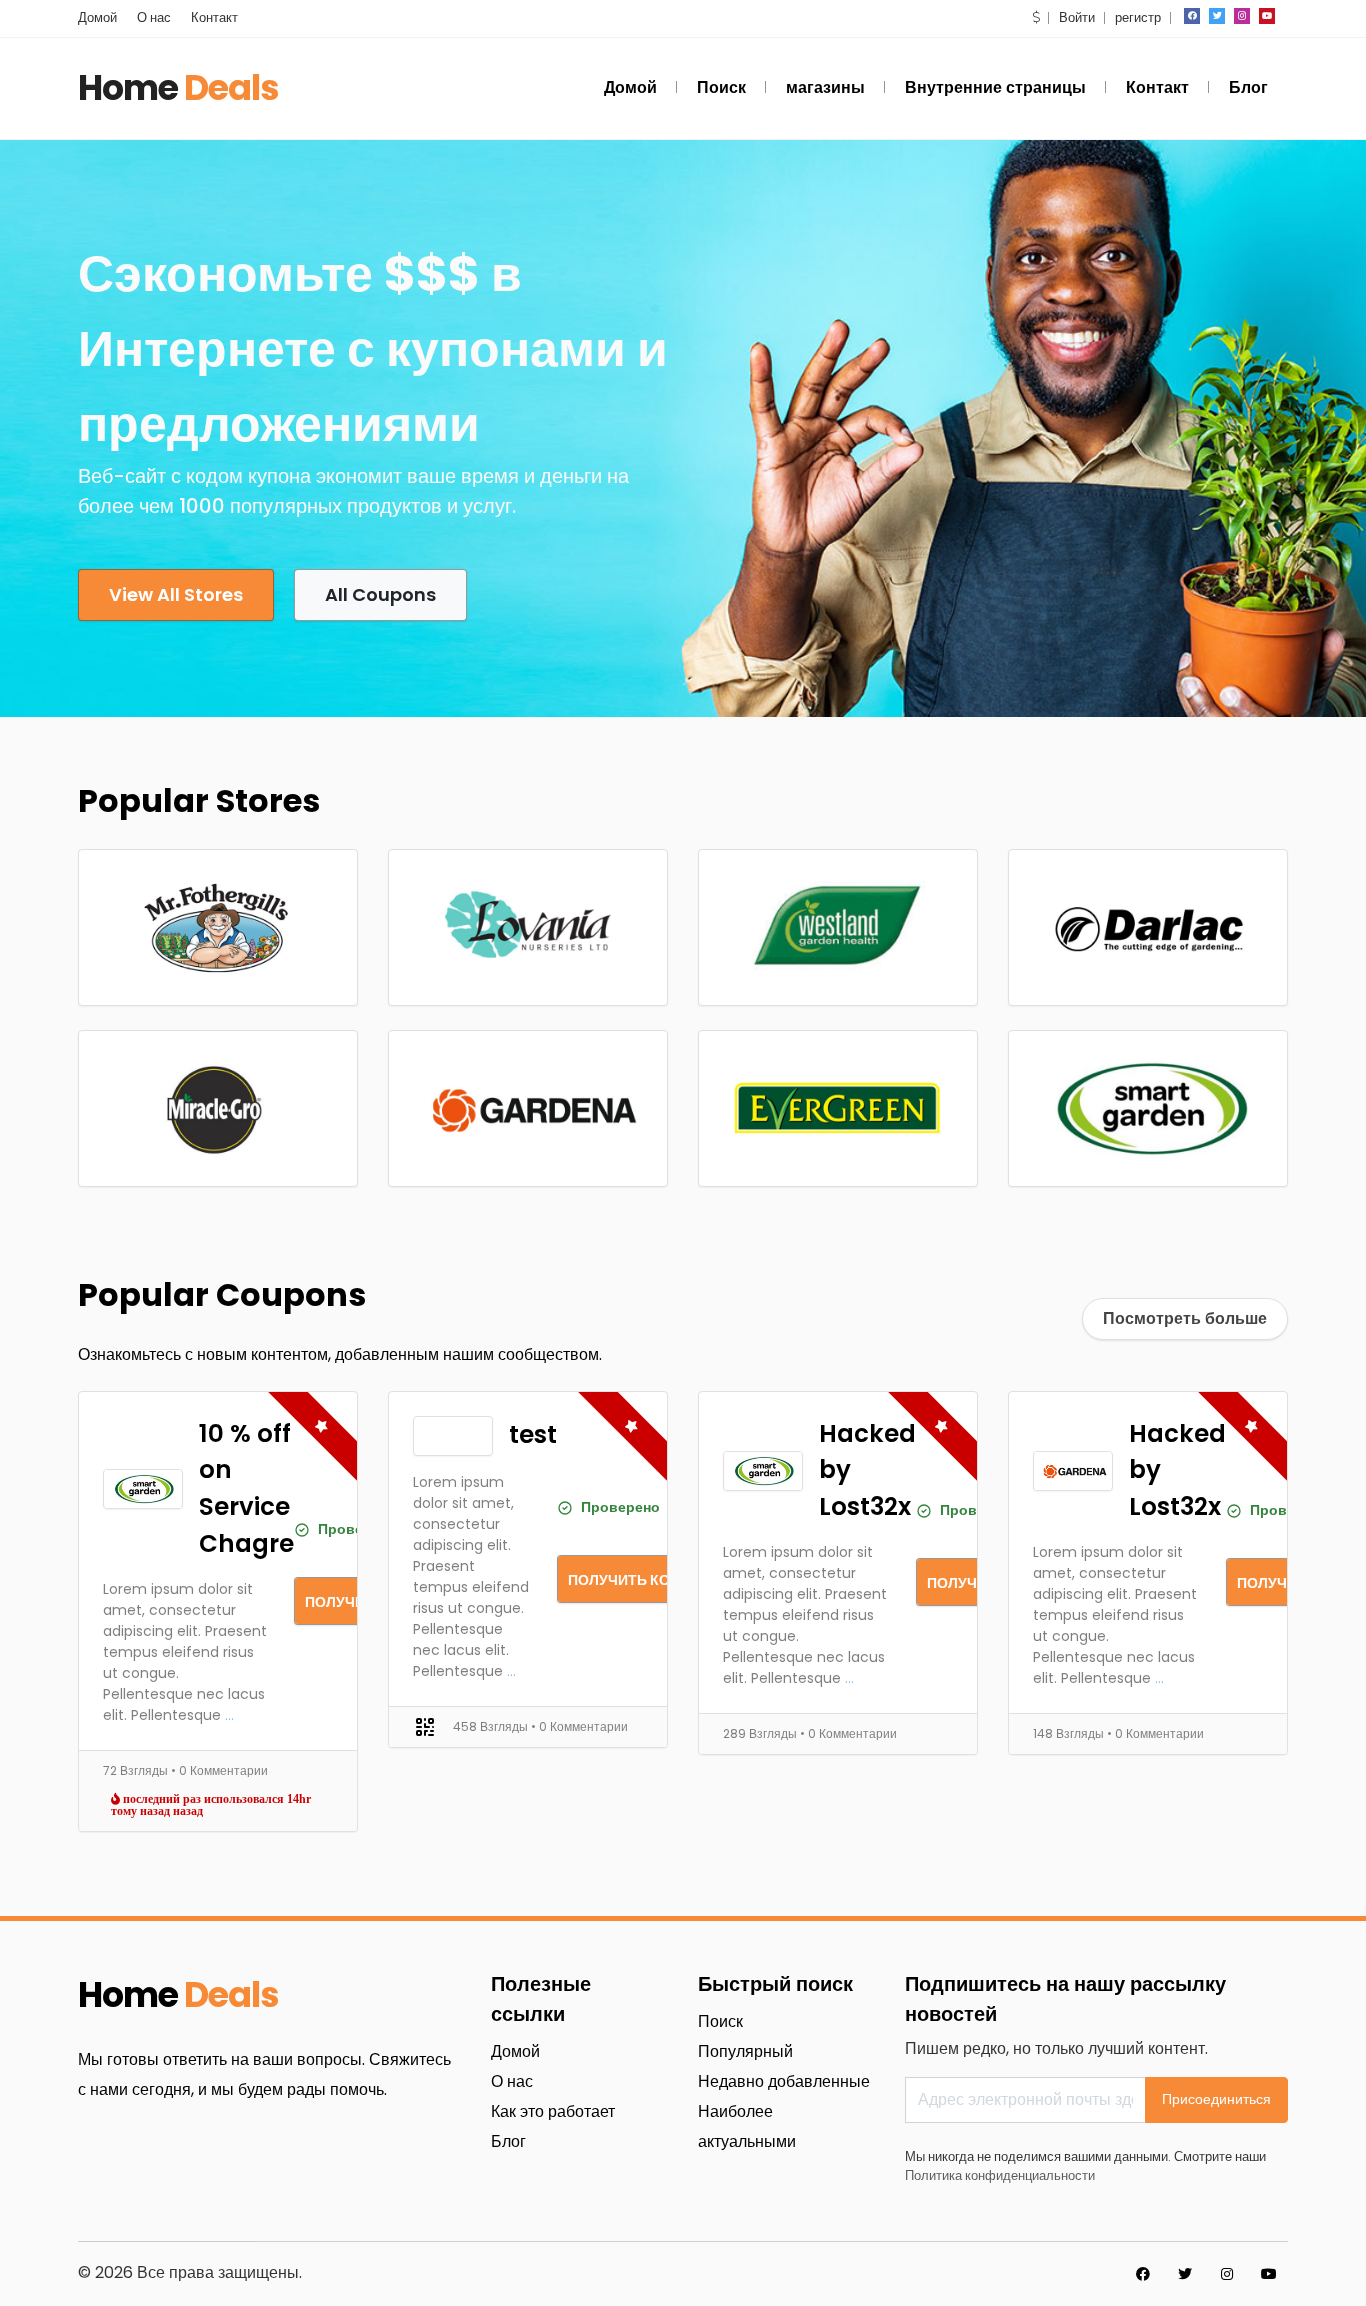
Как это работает (553, 2111)
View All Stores (176, 594)
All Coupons (380, 594)
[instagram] (1242, 16)
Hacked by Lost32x (867, 1470)
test (533, 1434)
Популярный (745, 2051)
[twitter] (1217, 16)
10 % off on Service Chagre (246, 1488)
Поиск (721, 87)
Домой (97, 17)
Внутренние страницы (995, 87)
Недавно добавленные (784, 2081)
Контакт (214, 17)
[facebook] (1192, 16)
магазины (825, 87)
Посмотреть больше (1185, 1318)
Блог (1248, 87)
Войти (1077, 17)
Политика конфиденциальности (1000, 2175)
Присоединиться (1216, 2099)
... (229, 1715)
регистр (1138, 17)
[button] (1036, 17)
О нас (154, 17)
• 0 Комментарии (219, 1770)
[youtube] (1267, 16)
